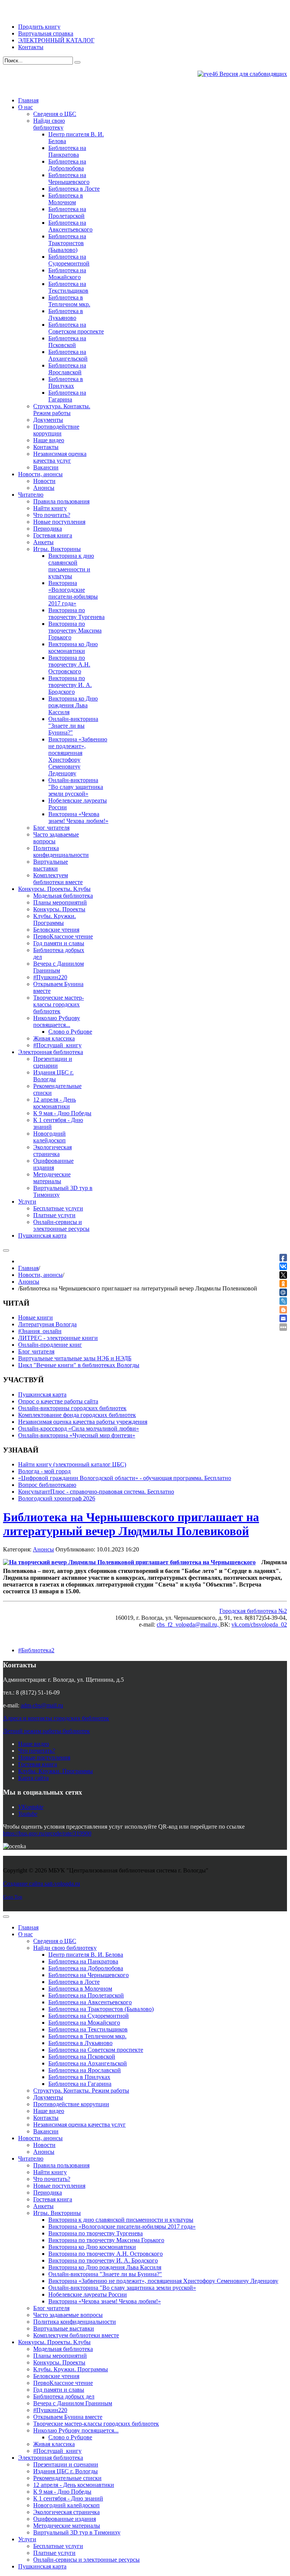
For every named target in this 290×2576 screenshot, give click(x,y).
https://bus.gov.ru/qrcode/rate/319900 (47, 1833)
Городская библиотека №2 (253, 1611)
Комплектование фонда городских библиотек (77, 1415)
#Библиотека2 (36, 1650)
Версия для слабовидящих (252, 74)
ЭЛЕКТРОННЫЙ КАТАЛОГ (56, 40)
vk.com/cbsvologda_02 (259, 1624)
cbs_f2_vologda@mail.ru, (188, 1624)
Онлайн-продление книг (50, 1345)
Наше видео (34, 1744)
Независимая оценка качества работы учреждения (83, 1422)
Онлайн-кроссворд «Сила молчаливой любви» (79, 1428)
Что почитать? (37, 1751)
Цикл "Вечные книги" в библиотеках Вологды (79, 1365)
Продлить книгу (39, 27)
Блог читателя (36, 1351)
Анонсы (29, 1282)
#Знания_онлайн (40, 1331)
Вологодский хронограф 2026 (57, 1498)
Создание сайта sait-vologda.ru (42, 1884)
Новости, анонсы (40, 1275)
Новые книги (35, 1317)
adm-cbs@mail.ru (42, 1705)
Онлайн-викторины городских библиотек (72, 1408)
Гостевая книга (38, 1764)
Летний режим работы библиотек (46, 1731)
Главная (28, 1268)
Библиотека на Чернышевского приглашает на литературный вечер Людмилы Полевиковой (131, 1524)
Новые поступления (44, 1757)
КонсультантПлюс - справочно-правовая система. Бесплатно (96, 1492)
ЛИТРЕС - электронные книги (58, 1338)
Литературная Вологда (47, 1324)
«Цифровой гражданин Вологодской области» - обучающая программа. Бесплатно (125, 1478)
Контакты (31, 47)
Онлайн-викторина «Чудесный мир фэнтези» (77, 1435)
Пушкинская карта (42, 1394)
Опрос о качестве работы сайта (58, 1401)
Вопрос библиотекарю (47, 1485)
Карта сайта (33, 1778)
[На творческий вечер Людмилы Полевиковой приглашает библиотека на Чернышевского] (129, 1562)
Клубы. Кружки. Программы (56, 1771)
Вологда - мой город (44, 1471)
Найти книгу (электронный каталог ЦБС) (72, 1464)
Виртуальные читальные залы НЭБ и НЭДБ (75, 1358)
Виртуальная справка (46, 33)
